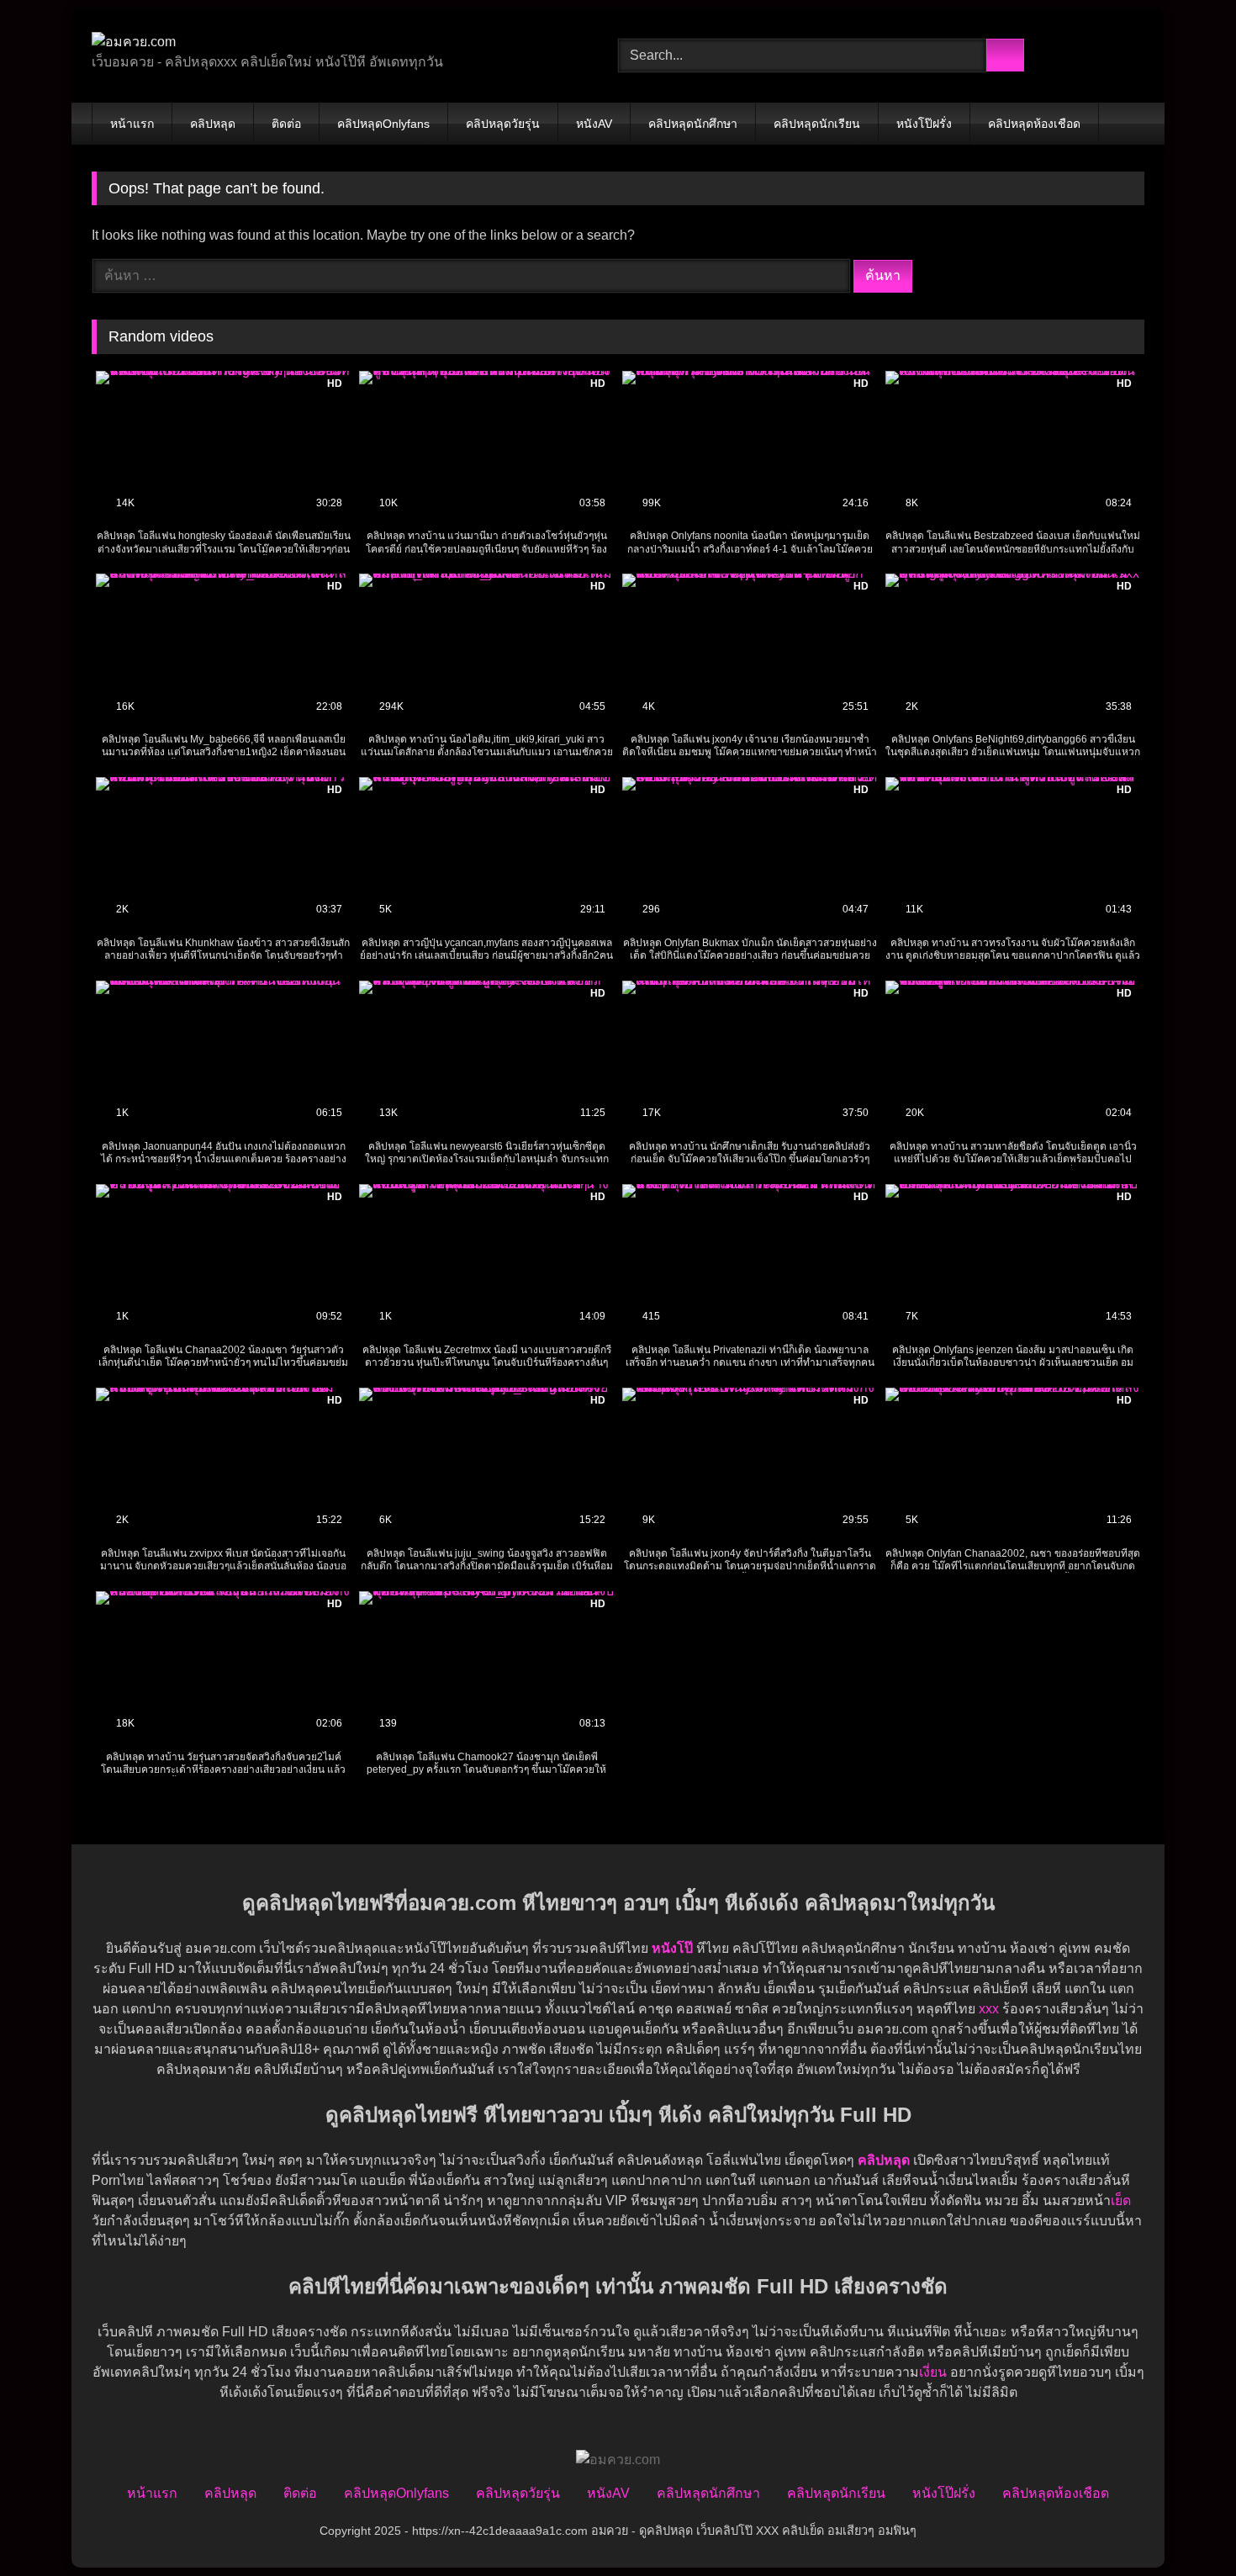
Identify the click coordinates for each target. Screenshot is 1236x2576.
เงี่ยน (933, 2372)
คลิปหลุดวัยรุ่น (503, 124)
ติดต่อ (286, 124)
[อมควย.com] (134, 42)
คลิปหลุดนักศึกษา (693, 124)
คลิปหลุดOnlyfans (383, 124)
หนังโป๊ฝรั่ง (924, 124)
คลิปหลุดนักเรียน (817, 124)
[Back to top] (1186, 2526)
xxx (989, 2009)
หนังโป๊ (672, 1948)
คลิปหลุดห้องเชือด (1034, 124)
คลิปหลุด (213, 124)
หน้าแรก (132, 124)
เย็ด (1121, 2200)
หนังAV (594, 124)
